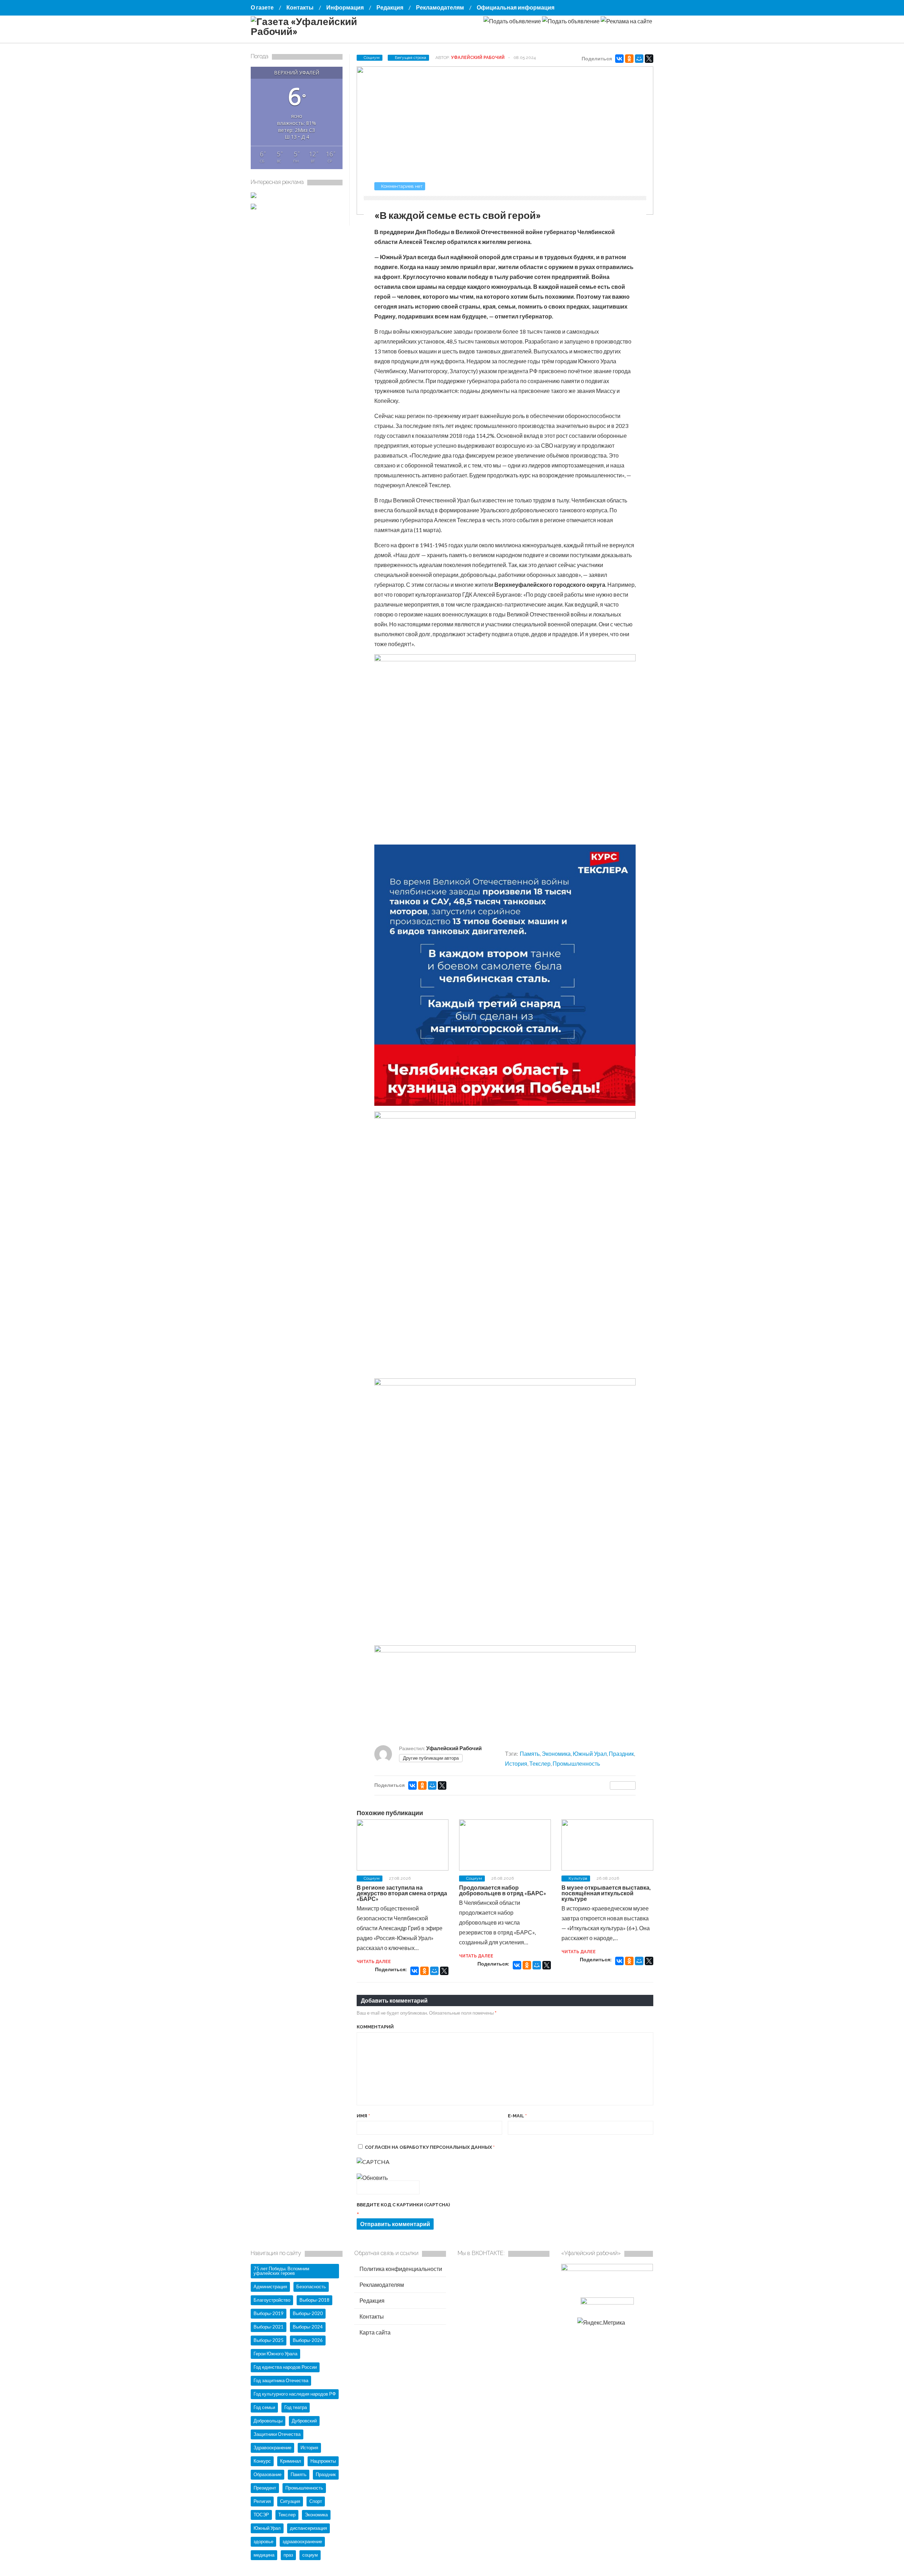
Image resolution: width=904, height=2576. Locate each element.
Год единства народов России (285, 2367)
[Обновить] (372, 2178)
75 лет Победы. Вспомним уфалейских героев (281, 2271)
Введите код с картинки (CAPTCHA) (403, 2205)
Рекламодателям (440, 7)
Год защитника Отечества (281, 2380)
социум (310, 2555)
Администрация (270, 2286)
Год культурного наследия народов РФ (295, 2394)
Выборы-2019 (269, 2313)
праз (288, 2555)
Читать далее (374, 1962)
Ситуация (290, 2501)
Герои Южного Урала (275, 2354)
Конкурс (262, 2461)
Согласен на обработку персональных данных (430, 2147)
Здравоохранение (272, 2447)
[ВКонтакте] (619, 59)
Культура (578, 1878)
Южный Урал (590, 1754)
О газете (262, 7)
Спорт (316, 2501)
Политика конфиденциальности (400, 2269)
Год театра (296, 2407)
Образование (267, 2474)
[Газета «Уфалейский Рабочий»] (321, 31)
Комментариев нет (402, 186)
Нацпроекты (323, 2461)
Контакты (300, 7)
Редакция (390, 7)
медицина (264, 2555)
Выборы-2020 (308, 2313)
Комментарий (375, 2027)
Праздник (621, 1754)
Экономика (556, 1754)
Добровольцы (268, 2421)
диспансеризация (308, 2528)
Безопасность (311, 2286)
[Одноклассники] (629, 59)
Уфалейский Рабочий (478, 58)
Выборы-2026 (308, 2340)
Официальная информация (516, 7)
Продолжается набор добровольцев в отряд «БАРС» (503, 1890)
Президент (265, 2488)
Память (530, 1754)
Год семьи (264, 2407)
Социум (372, 58)
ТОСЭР (261, 2515)
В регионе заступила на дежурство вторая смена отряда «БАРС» (402, 1893)
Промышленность (576, 1763)
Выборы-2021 (269, 2327)
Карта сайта (374, 2332)
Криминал (291, 2461)
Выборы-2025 (269, 2340)
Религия (262, 2501)
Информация (345, 7)
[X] (649, 59)
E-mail (517, 2116)
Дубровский (304, 2421)
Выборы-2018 (314, 2300)
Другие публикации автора (431, 1758)
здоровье (263, 2541)
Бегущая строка (411, 58)
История (516, 1763)
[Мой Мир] (639, 59)
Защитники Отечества (277, 2434)
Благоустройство (272, 2300)
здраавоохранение (302, 2541)
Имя (363, 2116)
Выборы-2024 (308, 2327)
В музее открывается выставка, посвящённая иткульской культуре (606, 1893)
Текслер (540, 1763)
